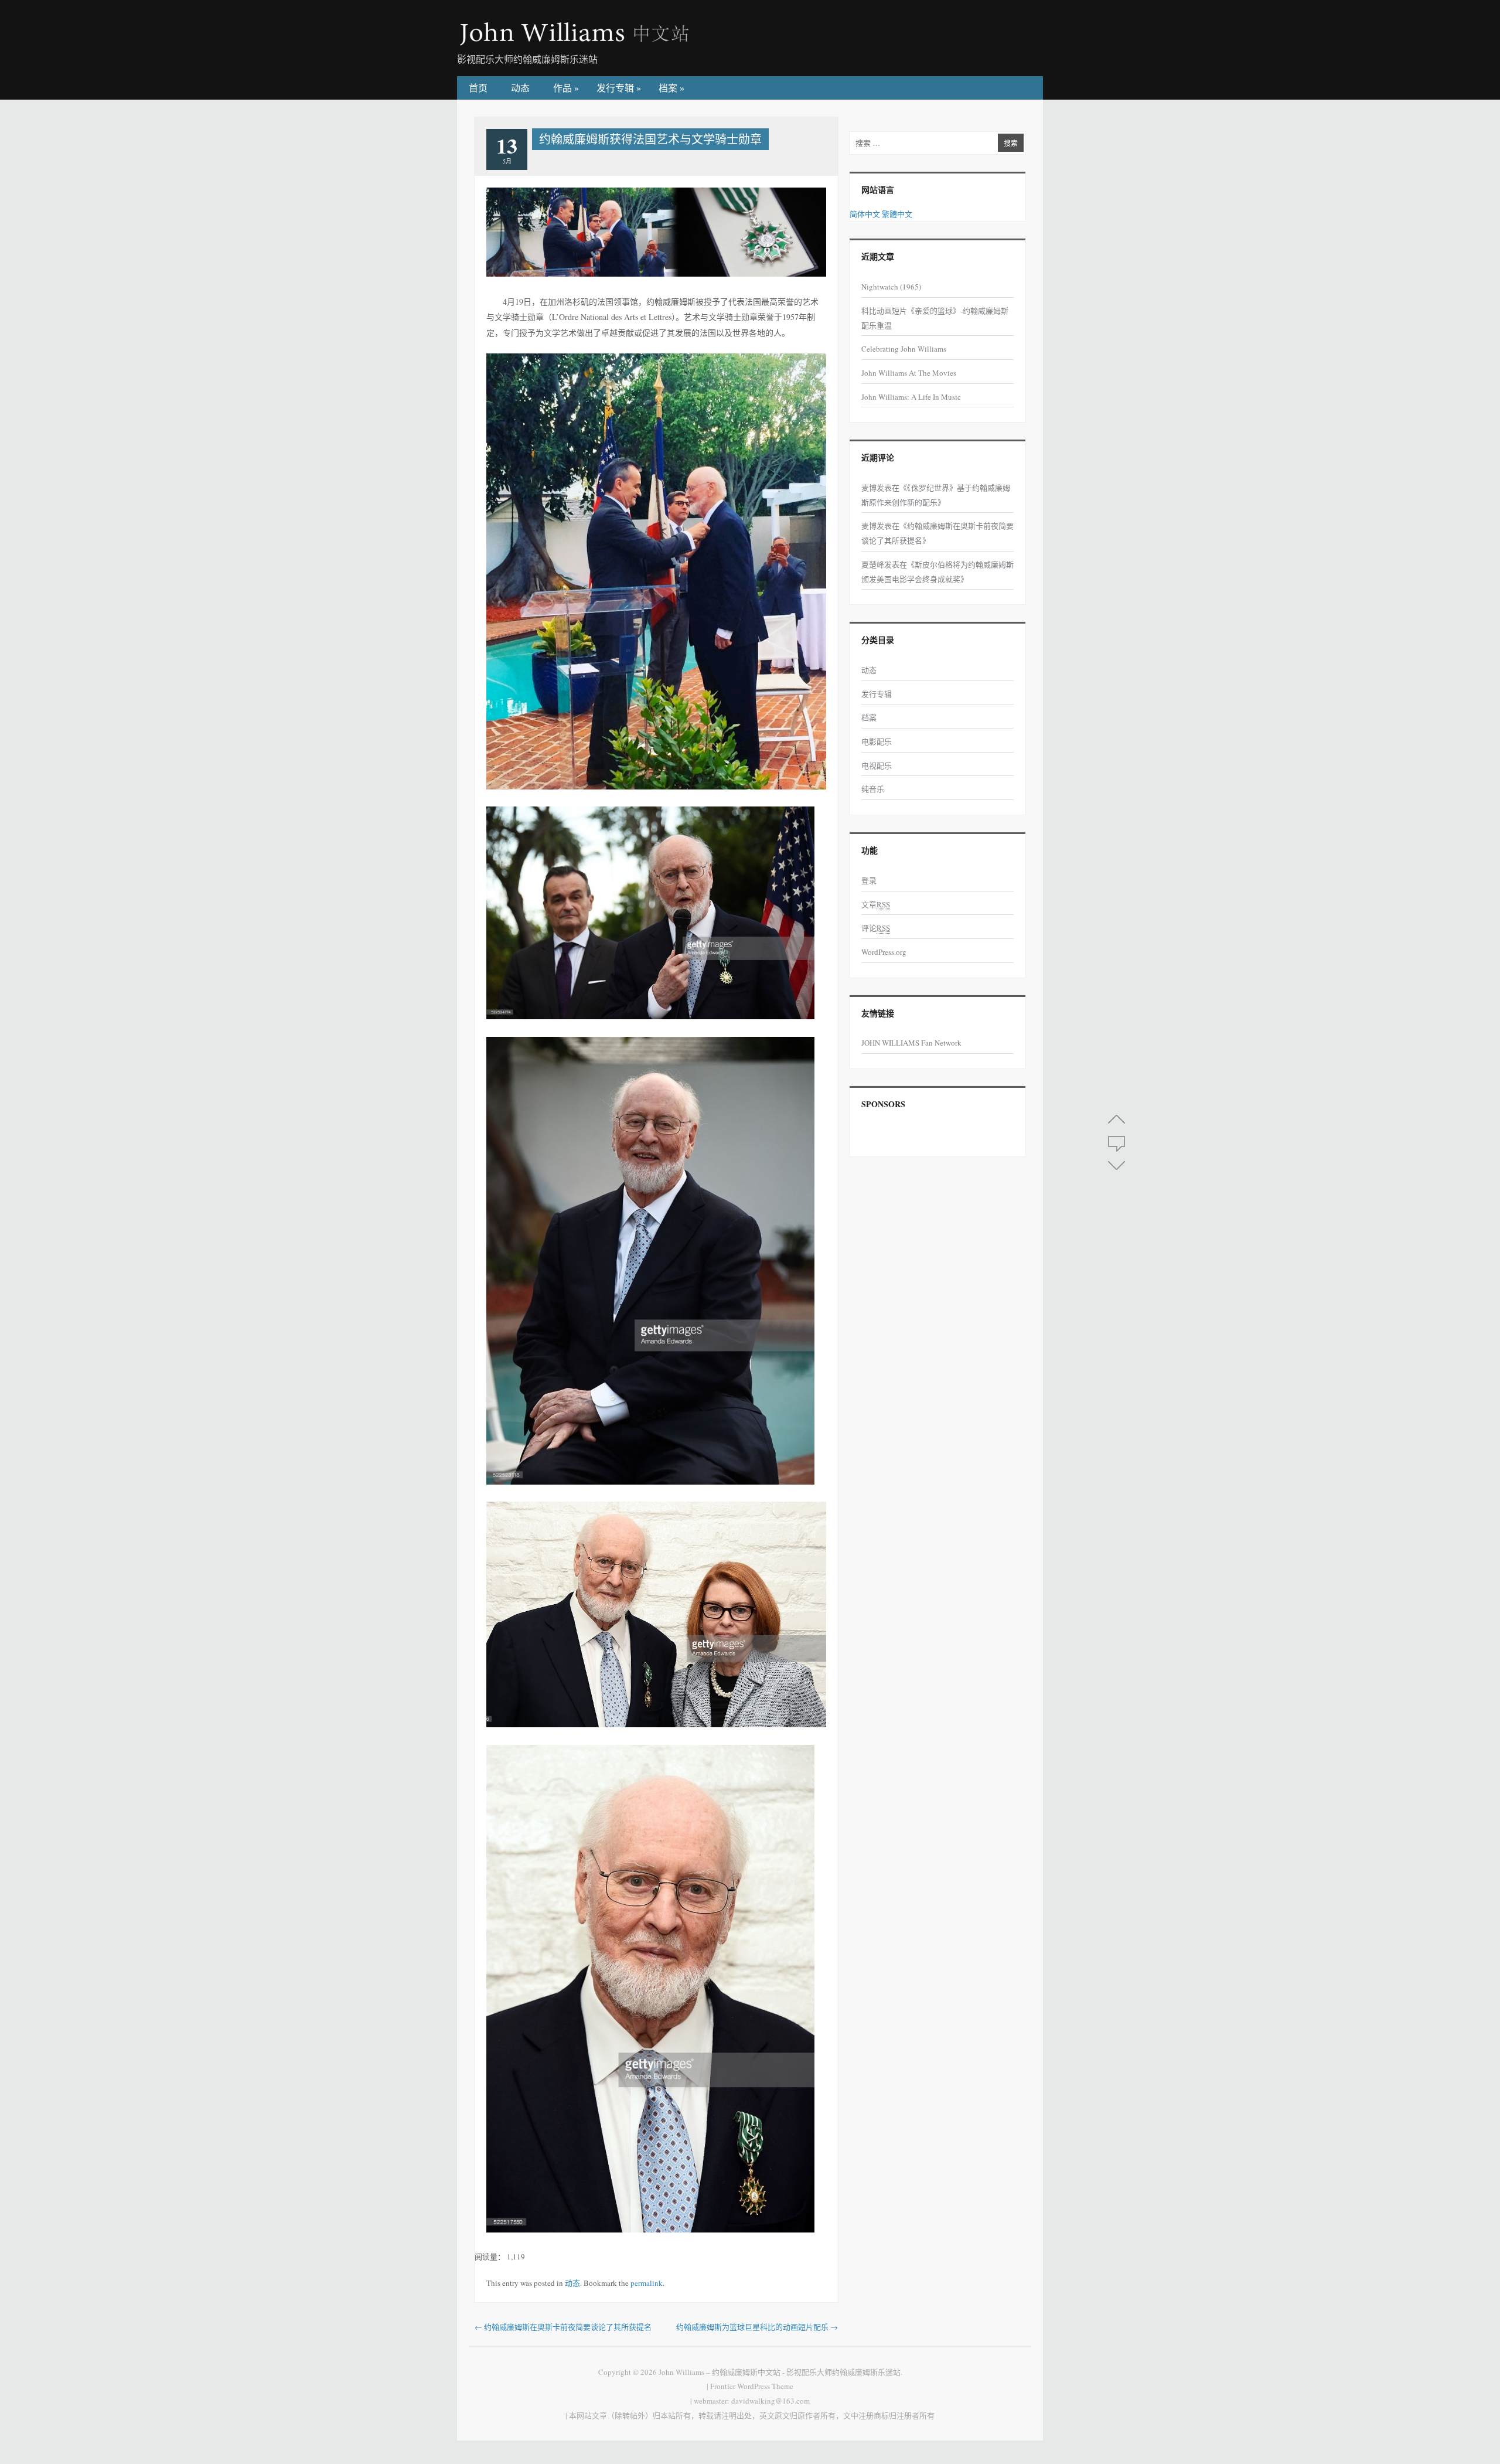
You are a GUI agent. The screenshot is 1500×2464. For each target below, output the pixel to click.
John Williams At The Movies (909, 373)
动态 (520, 88)
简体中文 (865, 214)
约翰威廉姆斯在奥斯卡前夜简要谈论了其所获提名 (563, 2327)
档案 (671, 88)
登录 (869, 880)
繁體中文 (897, 214)
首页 (478, 88)
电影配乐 (877, 741)
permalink (647, 2283)
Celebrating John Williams (904, 349)
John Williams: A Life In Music (911, 397)
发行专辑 (619, 88)
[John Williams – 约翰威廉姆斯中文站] (574, 43)
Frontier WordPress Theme (752, 2386)
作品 (566, 88)
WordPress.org (884, 952)
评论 (876, 928)
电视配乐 (877, 765)
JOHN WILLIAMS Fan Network (911, 1043)
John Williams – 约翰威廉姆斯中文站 (720, 2372)
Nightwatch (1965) (891, 287)
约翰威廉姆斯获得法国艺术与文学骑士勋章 (650, 139)
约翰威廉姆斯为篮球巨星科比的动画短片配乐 (757, 2327)
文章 (876, 904)
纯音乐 (873, 789)
